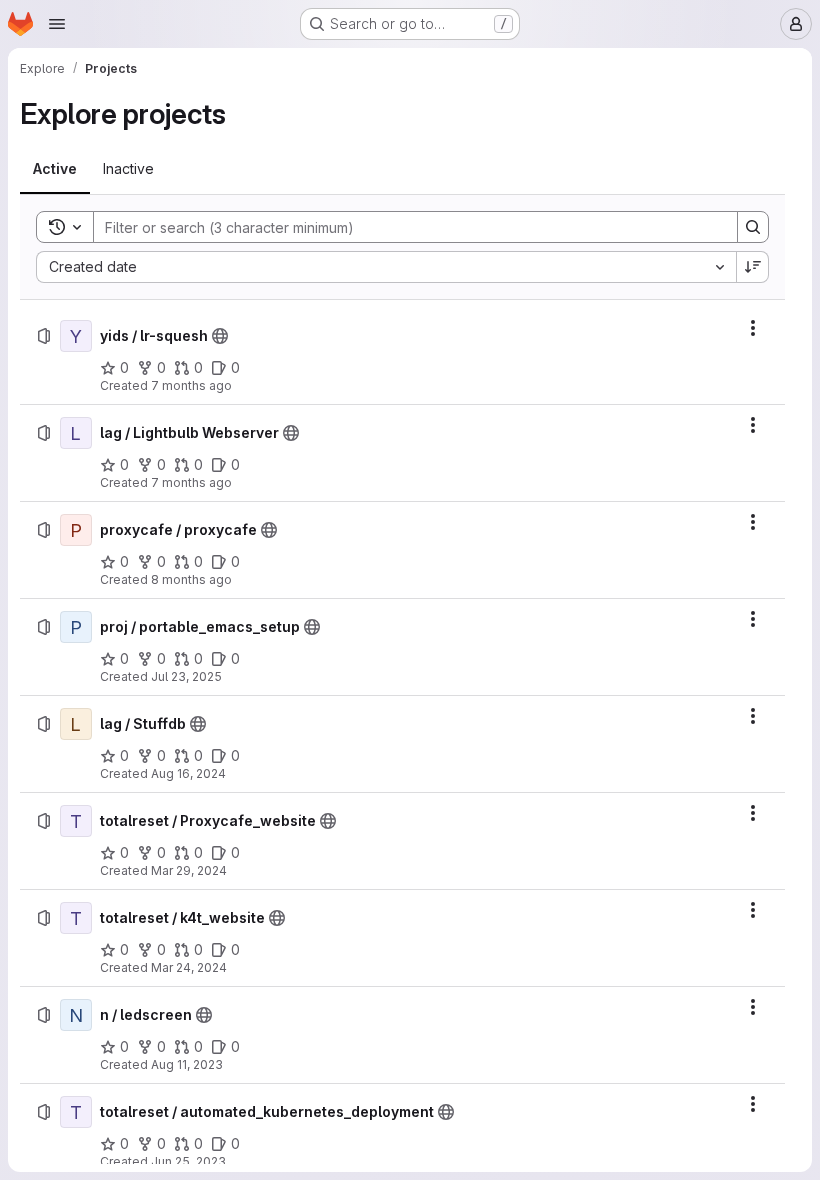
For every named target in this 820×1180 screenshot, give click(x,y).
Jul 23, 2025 (186, 676)
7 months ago (191, 385)
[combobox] (386, 267)
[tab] (55, 169)
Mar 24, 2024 (189, 967)
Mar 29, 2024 (189, 870)
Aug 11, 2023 (187, 1064)
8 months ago (191, 579)
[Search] (753, 227)
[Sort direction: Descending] (753, 267)
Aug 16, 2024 (188, 773)
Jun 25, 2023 (188, 1161)
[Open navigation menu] (57, 24)
